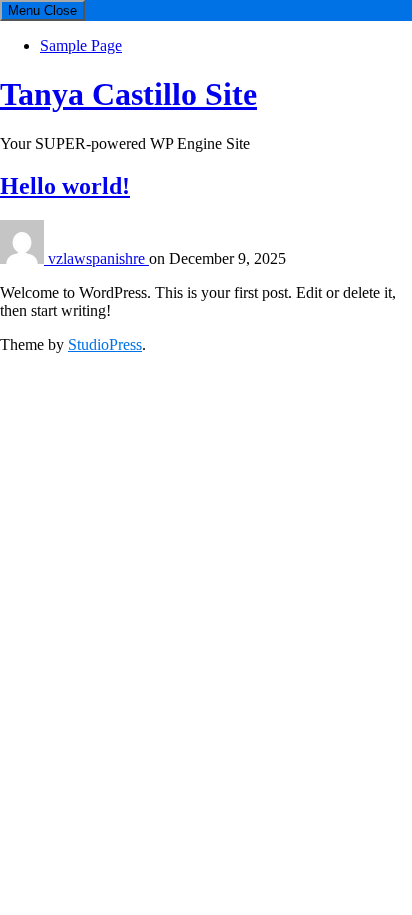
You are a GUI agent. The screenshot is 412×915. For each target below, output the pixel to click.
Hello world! (65, 186)
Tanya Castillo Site (128, 94)
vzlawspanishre (98, 258)
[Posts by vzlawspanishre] (24, 258)
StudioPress (105, 344)
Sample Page (81, 45)
